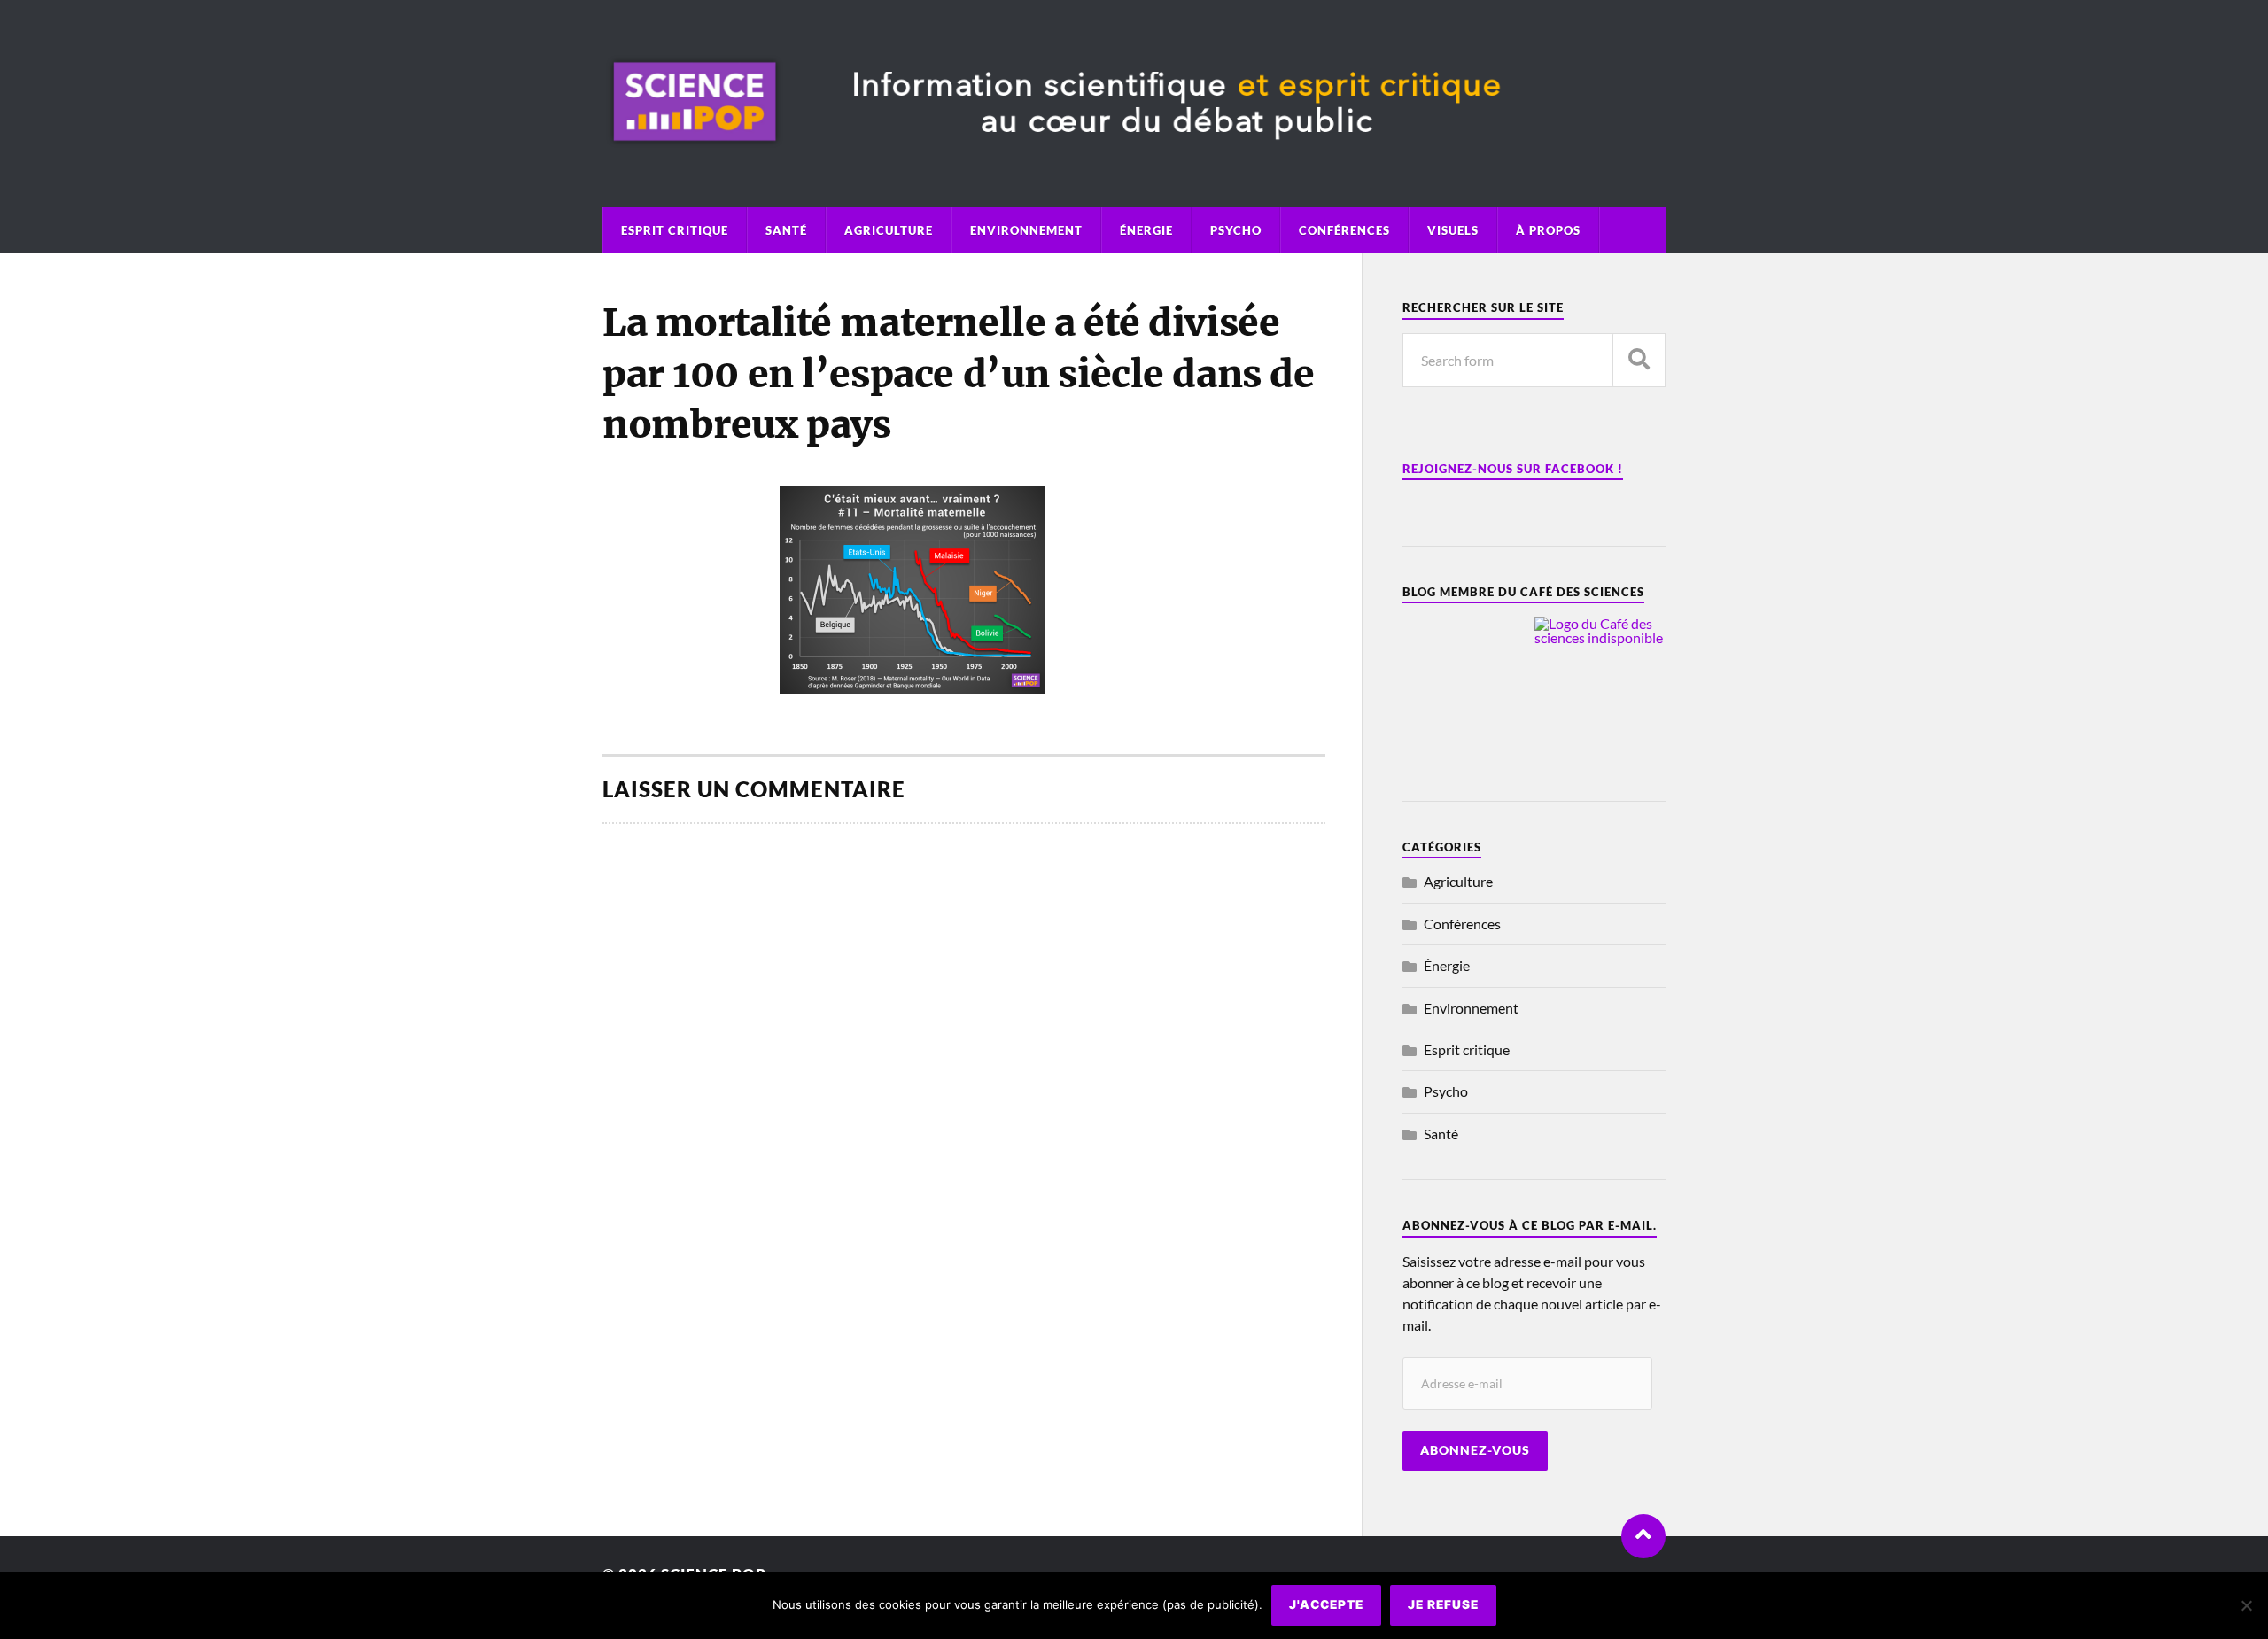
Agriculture (889, 230)
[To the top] (1643, 1536)
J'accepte (1326, 1604)
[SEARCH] (1639, 360)
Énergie (1146, 230)
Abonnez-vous (1475, 1450)
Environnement (1026, 230)
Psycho (1236, 230)
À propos (1548, 230)
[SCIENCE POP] (1134, 159)
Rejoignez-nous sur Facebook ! (1513, 469)
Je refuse (1443, 1604)
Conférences (1344, 230)
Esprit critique (675, 230)
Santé (786, 230)
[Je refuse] (2246, 1605)
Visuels (1453, 230)
